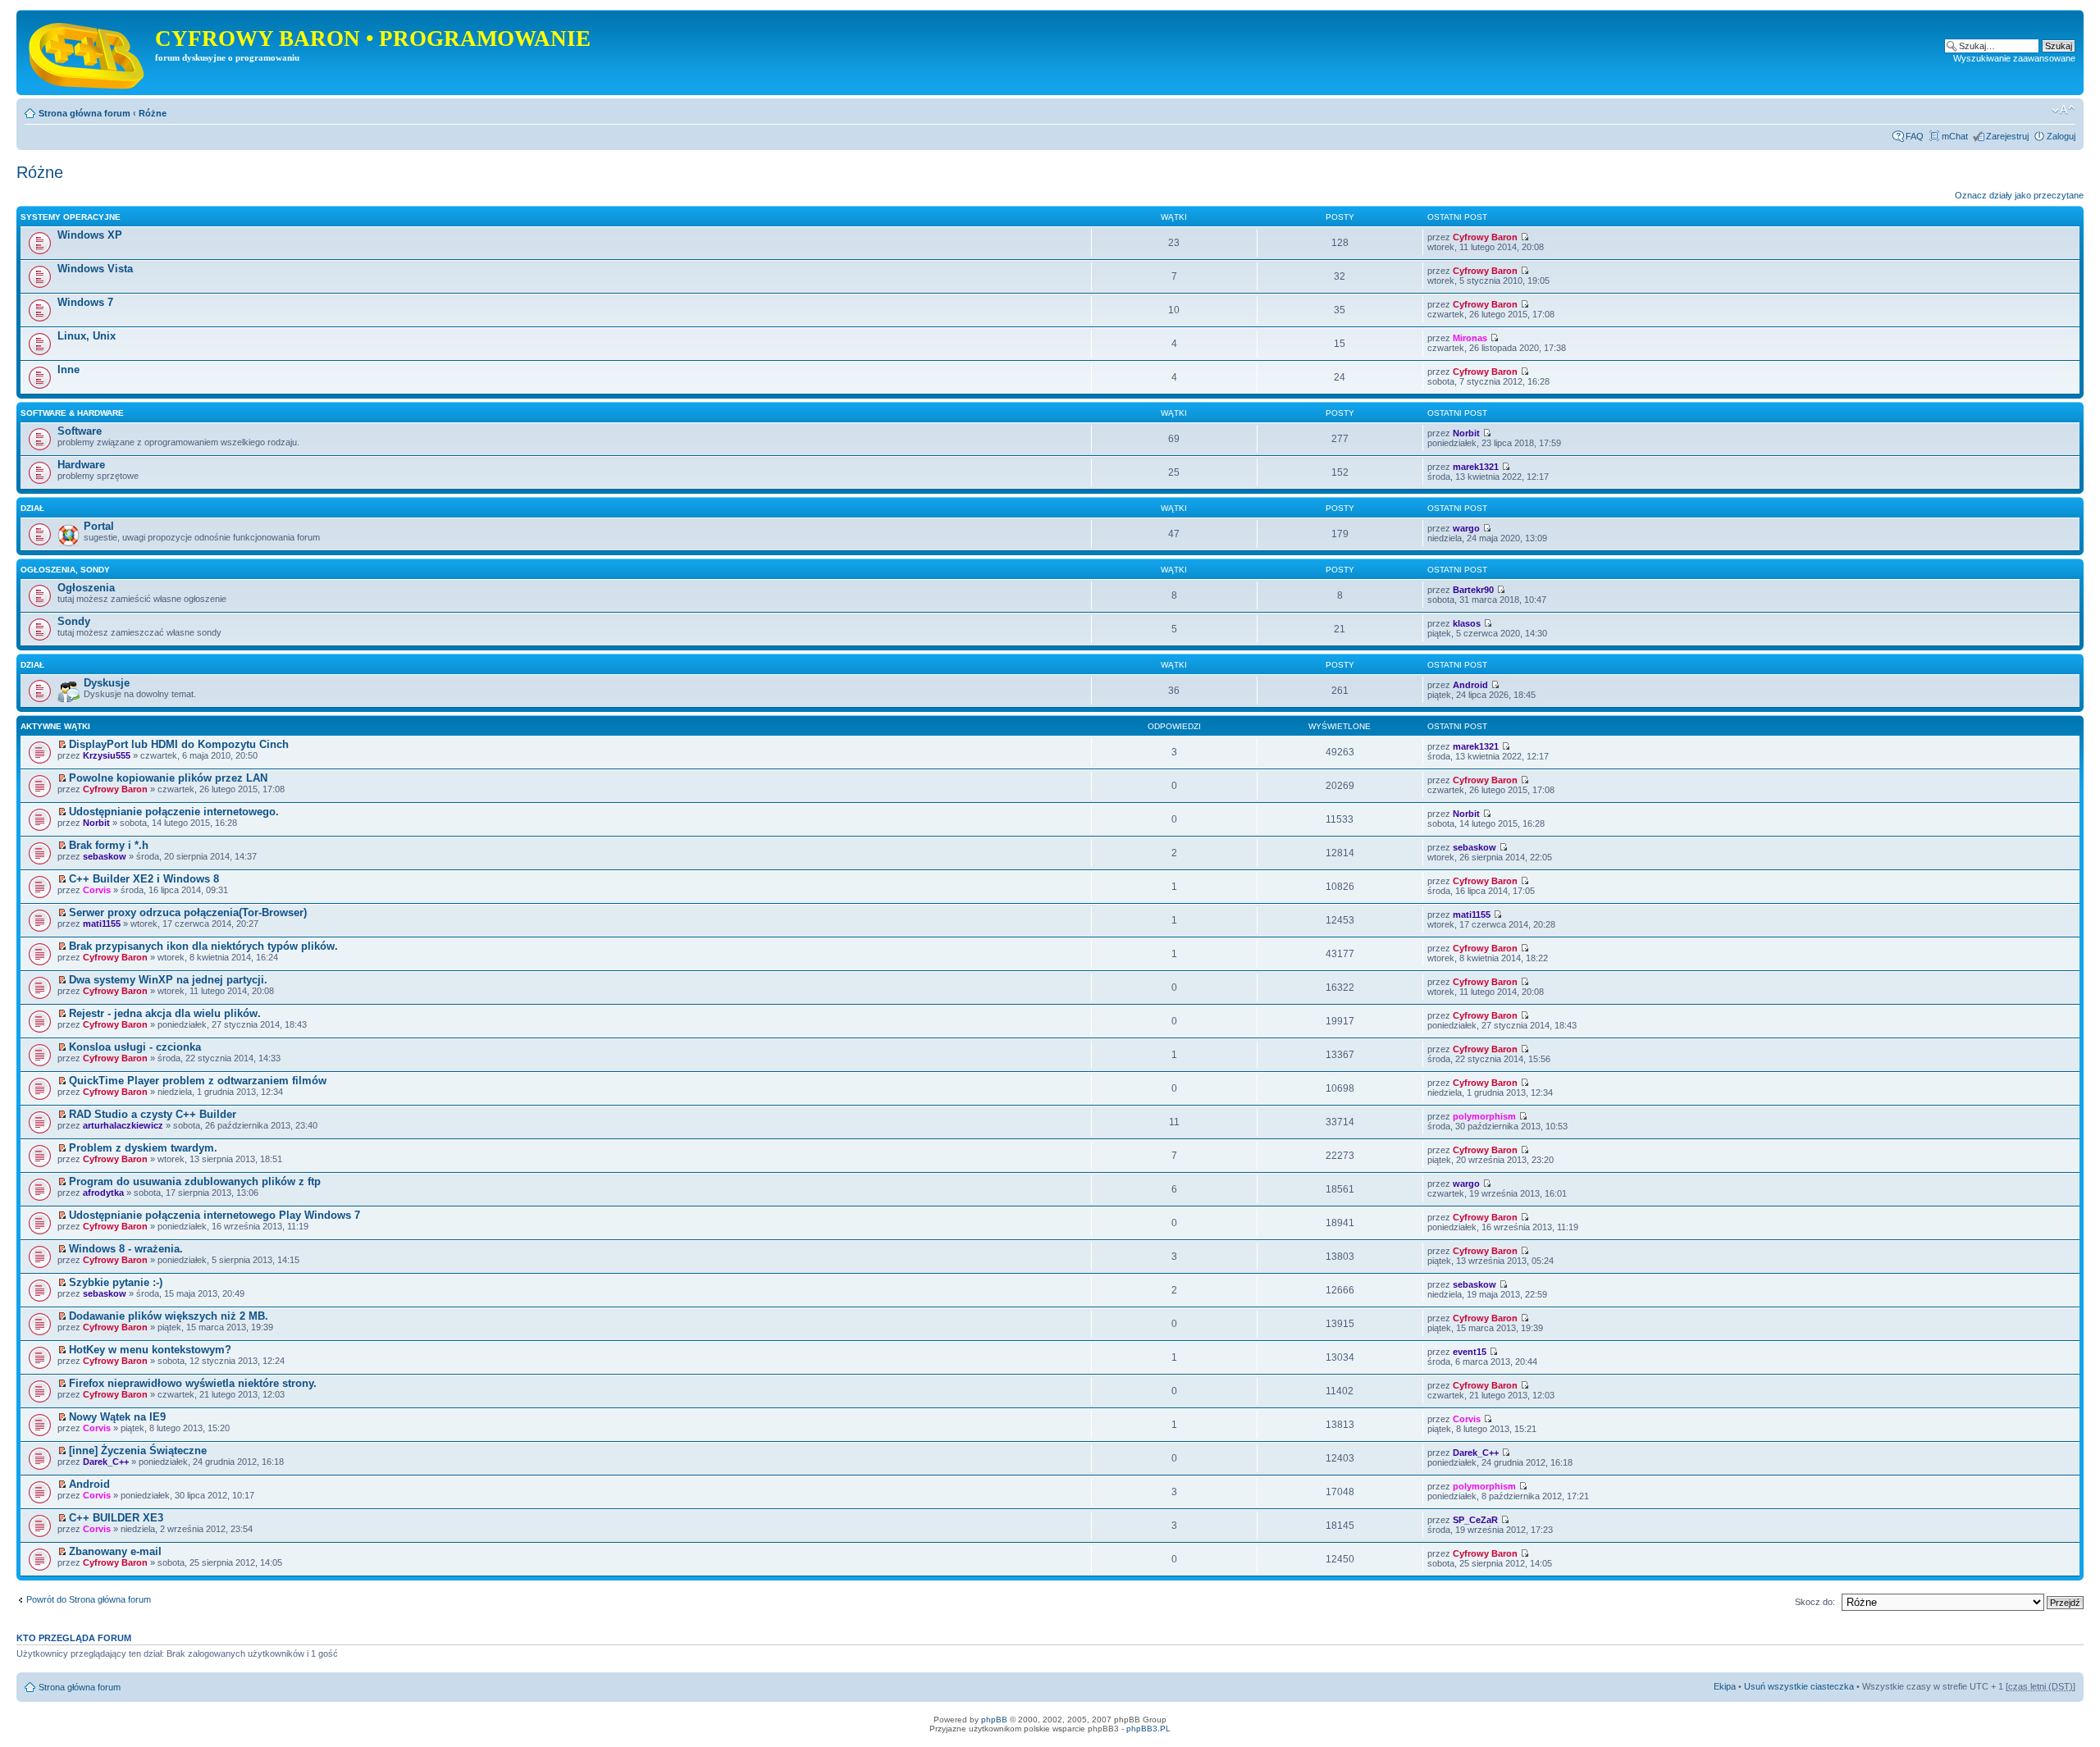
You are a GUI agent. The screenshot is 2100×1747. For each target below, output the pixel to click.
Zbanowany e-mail (115, 1551)
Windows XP (90, 235)
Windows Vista (95, 269)
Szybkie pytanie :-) (116, 1282)
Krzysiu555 (107, 755)
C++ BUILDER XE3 (116, 1518)
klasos (1467, 623)
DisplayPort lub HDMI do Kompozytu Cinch (179, 744)
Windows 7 (85, 302)
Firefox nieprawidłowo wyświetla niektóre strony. (193, 1383)
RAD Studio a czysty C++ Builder (153, 1114)
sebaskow (105, 856)
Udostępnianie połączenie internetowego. (174, 812)
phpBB (994, 1720)
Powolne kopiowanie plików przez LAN (168, 778)
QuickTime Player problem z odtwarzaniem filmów (198, 1081)
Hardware (81, 465)
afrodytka (103, 1193)
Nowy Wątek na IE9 (117, 1417)
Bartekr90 (1473, 590)
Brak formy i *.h (109, 845)
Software (80, 431)
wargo (1466, 528)
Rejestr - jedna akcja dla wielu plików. (165, 1013)
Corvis (97, 890)
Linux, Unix (87, 336)
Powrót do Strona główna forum (89, 1599)
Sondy (74, 621)
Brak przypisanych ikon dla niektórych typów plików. (203, 946)
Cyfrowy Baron (1485, 237)
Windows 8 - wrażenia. (126, 1249)
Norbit (1466, 433)
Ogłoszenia (86, 588)
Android (1470, 685)
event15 (1470, 1352)
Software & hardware (72, 413)
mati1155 (102, 924)
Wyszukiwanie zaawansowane (2014, 58)
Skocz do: (1815, 1602)
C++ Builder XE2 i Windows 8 (144, 879)
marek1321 (1476, 467)
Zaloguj (2061, 136)
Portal (99, 526)
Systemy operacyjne (71, 217)
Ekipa (1725, 1686)
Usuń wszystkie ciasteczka (1799, 1686)
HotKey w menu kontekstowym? (150, 1350)
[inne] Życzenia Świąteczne (138, 1451)
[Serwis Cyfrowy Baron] (88, 52)
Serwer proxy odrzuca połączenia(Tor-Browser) (188, 912)
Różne (153, 113)
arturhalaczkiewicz (123, 1125)
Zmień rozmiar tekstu (2063, 110)
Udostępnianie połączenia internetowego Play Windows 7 (215, 1215)
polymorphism (1484, 1116)
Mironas (1470, 338)
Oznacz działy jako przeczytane (2019, 195)
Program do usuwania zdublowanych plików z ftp (195, 1181)
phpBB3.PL (1148, 1729)
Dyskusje (107, 683)
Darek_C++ (106, 1462)
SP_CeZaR (1475, 1520)
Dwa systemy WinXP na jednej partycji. (168, 980)
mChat (1955, 136)
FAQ (1915, 136)
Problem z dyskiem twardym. (143, 1148)
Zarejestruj (2007, 136)
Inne (68, 369)
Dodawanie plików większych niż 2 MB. (169, 1316)
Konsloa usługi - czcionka (135, 1047)
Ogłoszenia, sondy (65, 570)
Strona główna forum (84, 113)
